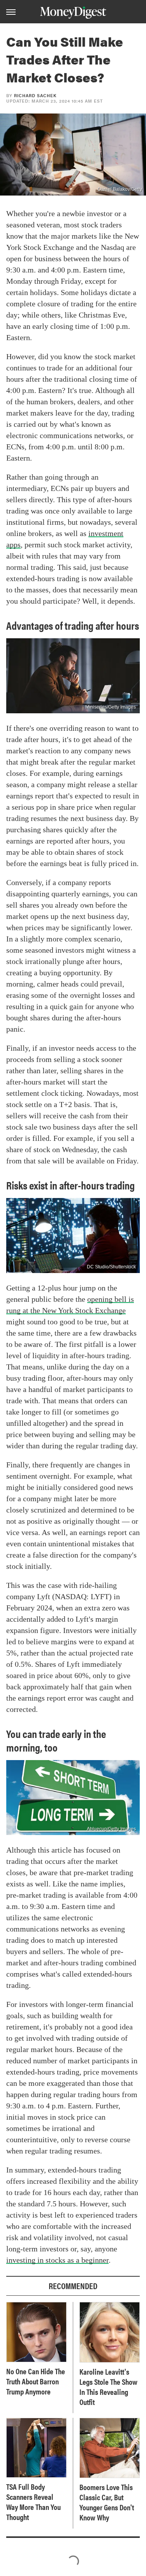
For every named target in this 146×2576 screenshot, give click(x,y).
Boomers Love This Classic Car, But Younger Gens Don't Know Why (107, 2502)
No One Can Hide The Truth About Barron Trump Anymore (36, 2381)
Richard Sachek (35, 95)
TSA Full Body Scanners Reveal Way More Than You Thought (33, 2502)
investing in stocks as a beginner (57, 2260)
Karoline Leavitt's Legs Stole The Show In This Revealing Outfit (108, 2387)
